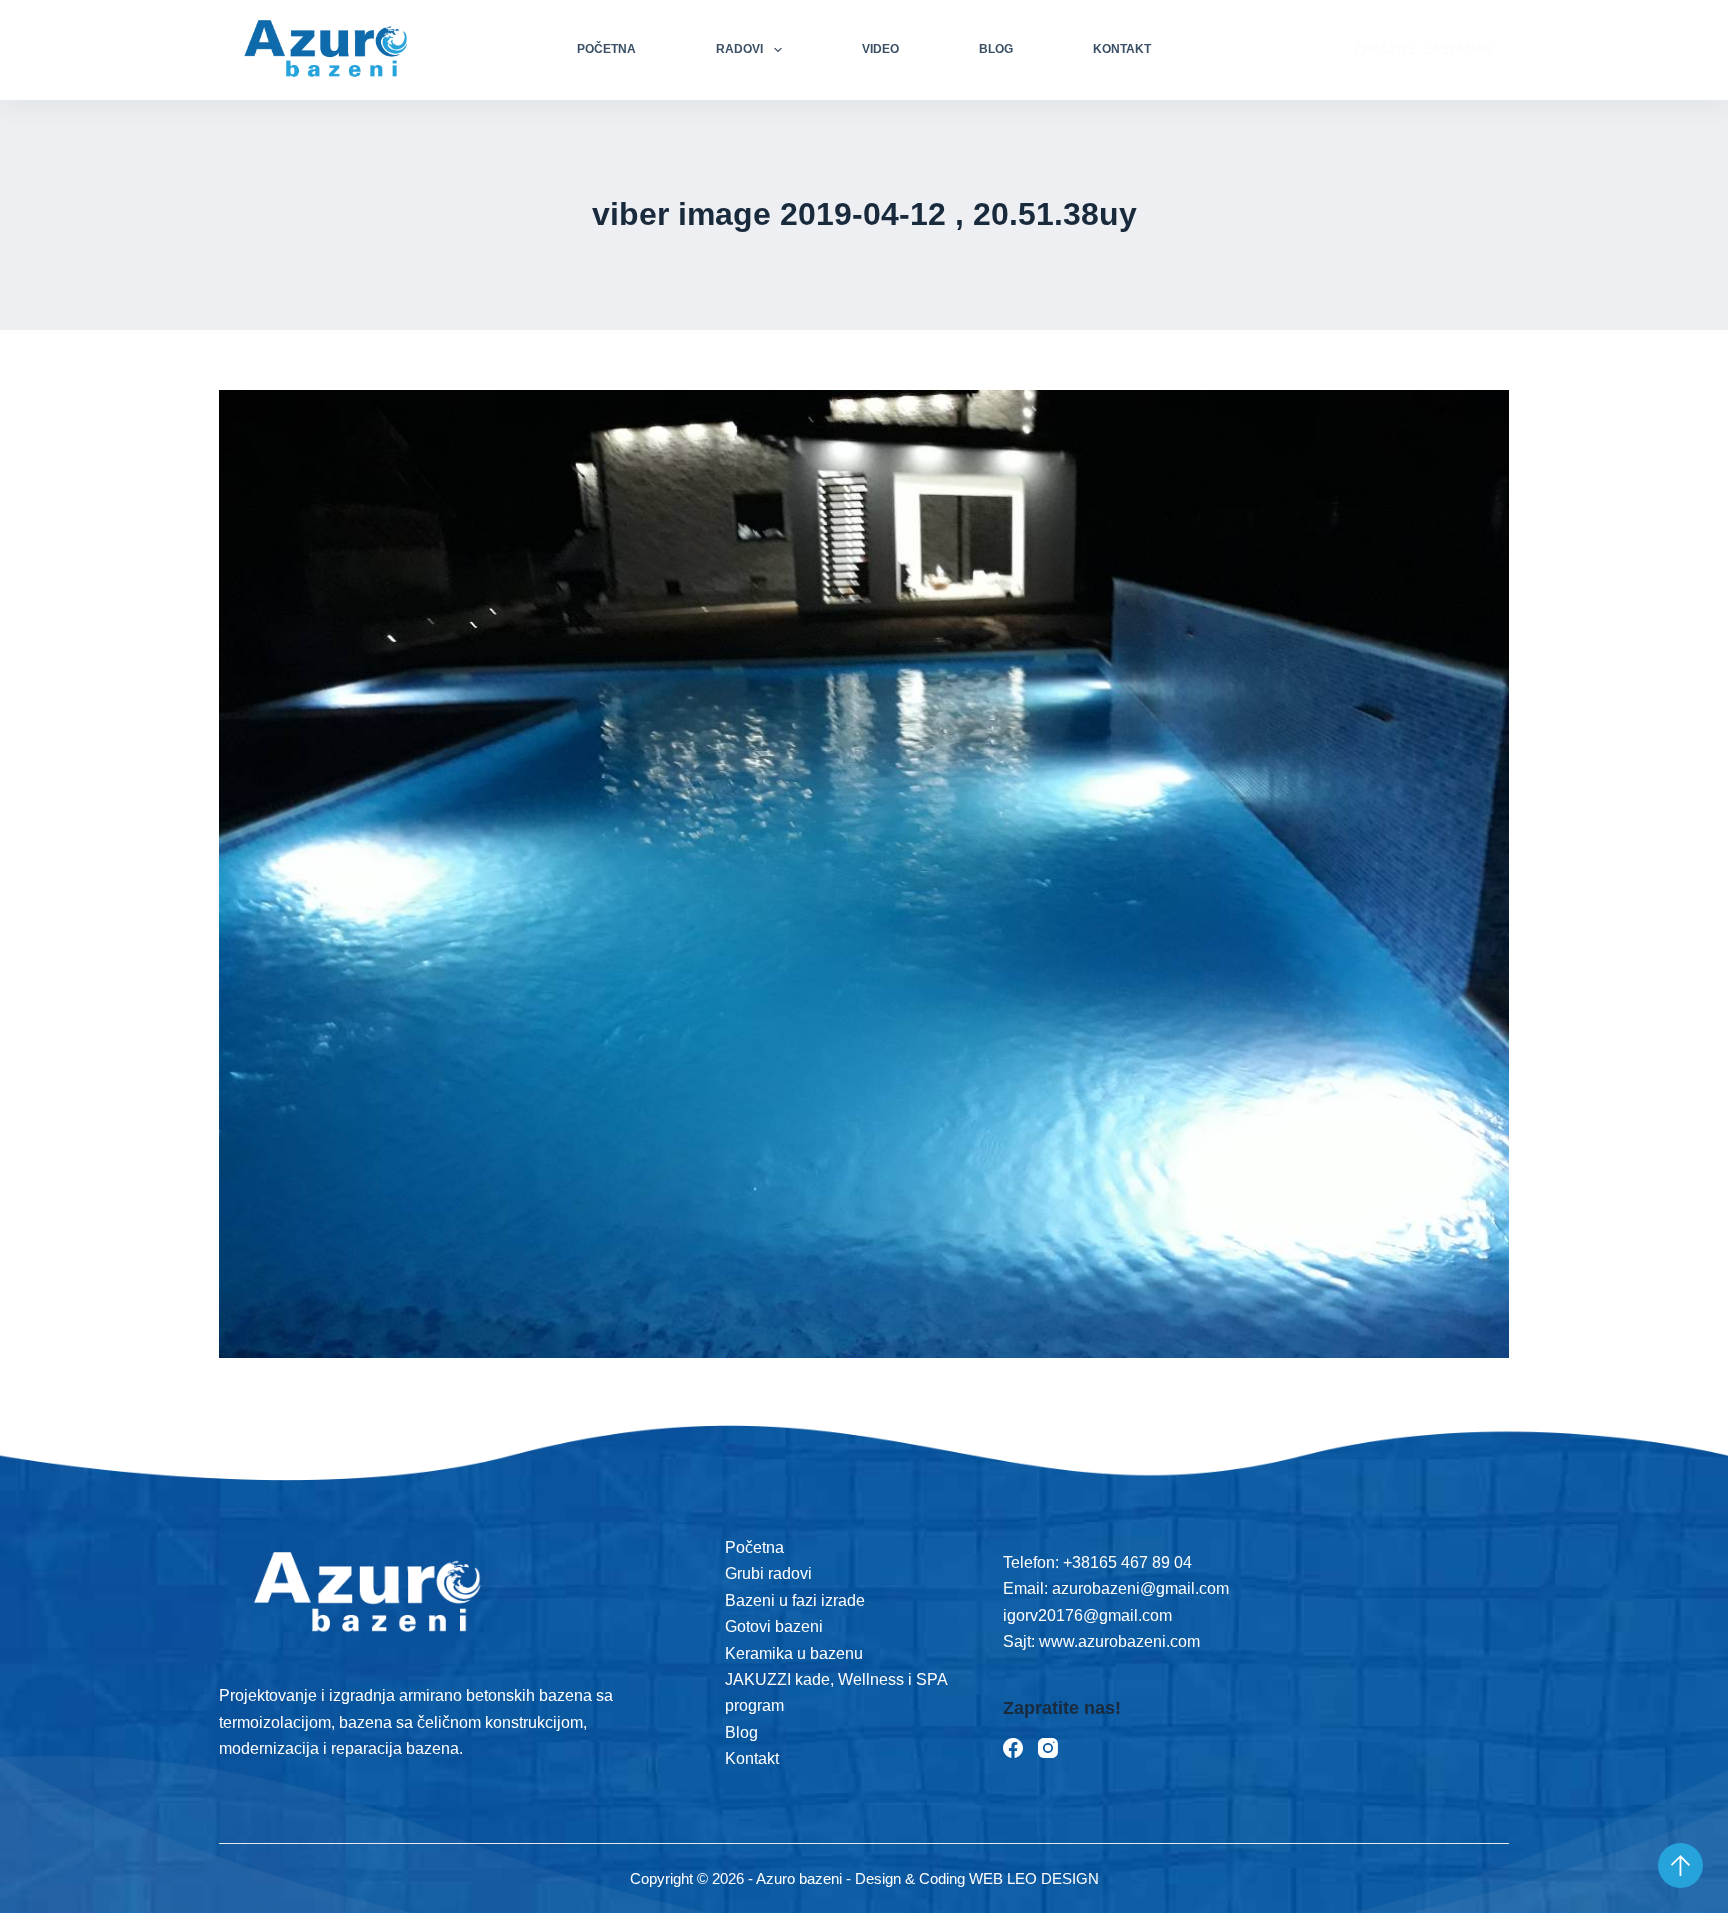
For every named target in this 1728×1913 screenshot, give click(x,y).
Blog (996, 49)
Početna (606, 49)
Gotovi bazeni (774, 1626)
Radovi (739, 49)
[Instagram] (1048, 1748)
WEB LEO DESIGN (1034, 1878)
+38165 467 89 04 (1127, 1562)
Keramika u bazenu (794, 1653)
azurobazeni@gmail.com (1140, 1588)
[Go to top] (1680, 1865)
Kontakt (1122, 49)
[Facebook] (1013, 1748)
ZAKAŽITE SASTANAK (1423, 49)
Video (880, 49)
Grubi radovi (768, 1573)
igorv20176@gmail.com (1087, 1615)
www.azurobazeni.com (1117, 1641)
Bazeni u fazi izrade (795, 1600)
